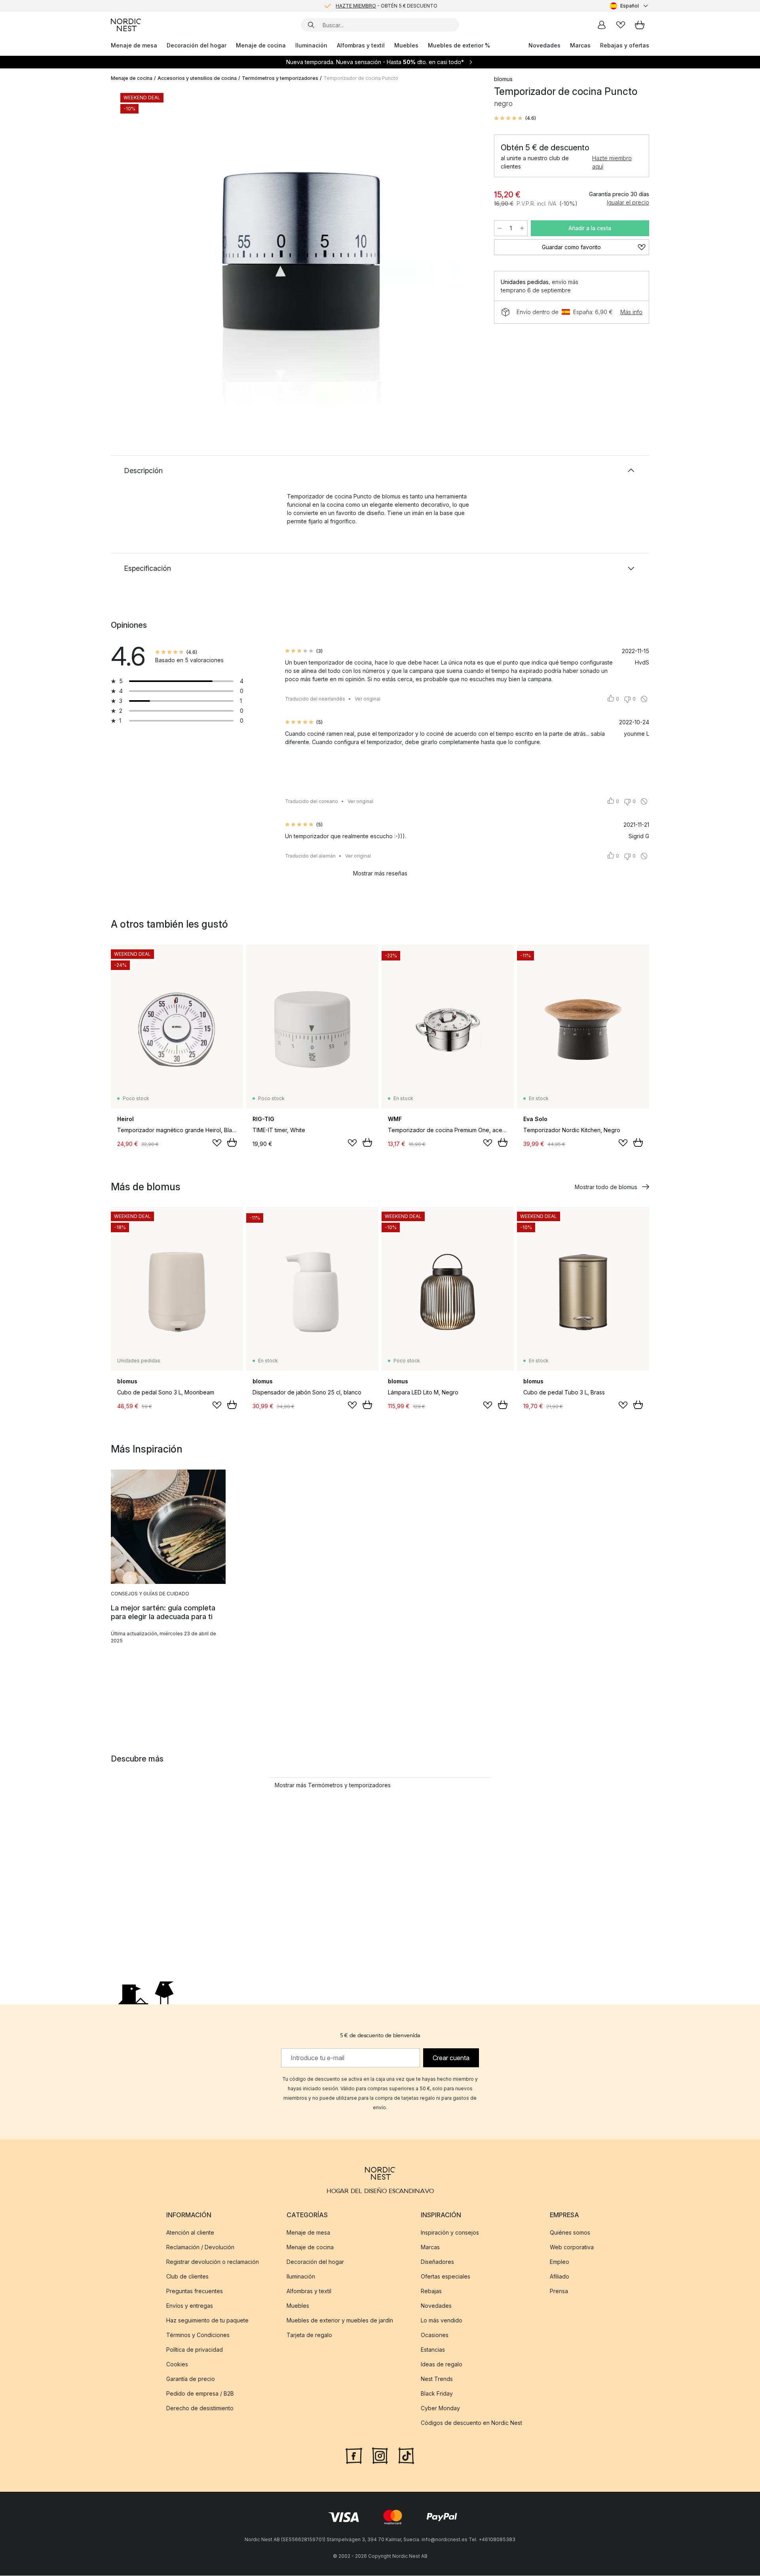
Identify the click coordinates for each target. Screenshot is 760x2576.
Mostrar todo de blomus (606, 1187)
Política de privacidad (195, 2350)
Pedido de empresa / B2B (200, 2393)
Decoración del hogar (197, 45)
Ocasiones (435, 2335)
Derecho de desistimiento (200, 2408)
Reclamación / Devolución (200, 2247)
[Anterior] (138, 248)
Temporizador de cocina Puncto (361, 78)
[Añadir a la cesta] (232, 1142)
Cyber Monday (440, 2408)
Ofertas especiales (446, 2276)
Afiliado (560, 2276)
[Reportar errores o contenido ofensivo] (644, 699)
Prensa (559, 2291)
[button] (515, 118)
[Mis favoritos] (621, 25)
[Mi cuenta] (602, 25)
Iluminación (311, 45)
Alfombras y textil (361, 45)
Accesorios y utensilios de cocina (197, 78)
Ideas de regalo (442, 2364)
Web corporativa (572, 2247)
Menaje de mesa (134, 45)
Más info (631, 312)
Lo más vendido (442, 2320)
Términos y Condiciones (198, 2335)
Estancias (433, 2350)
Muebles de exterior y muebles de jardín (340, 2320)
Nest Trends (437, 2379)
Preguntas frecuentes (195, 2291)
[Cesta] (640, 25)
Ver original (368, 699)
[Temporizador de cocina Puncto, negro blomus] (301, 246)
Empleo (560, 2262)
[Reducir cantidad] (500, 228)
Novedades (544, 45)
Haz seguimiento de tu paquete (207, 2320)
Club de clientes (187, 2276)
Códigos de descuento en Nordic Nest (471, 2423)
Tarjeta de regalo (309, 2335)
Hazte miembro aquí (612, 162)
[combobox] (630, 6)
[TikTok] (406, 2455)
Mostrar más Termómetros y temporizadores (333, 1785)
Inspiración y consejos (450, 2232)
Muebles (406, 45)
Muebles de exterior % (459, 45)
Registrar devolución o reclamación (213, 2262)
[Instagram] (380, 2455)
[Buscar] (311, 25)
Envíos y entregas (190, 2306)
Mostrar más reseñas (380, 873)
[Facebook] (354, 2455)
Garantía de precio (191, 2379)
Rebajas (431, 2291)
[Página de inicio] (126, 25)
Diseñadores (437, 2262)
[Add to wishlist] (217, 1143)
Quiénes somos (570, 2232)
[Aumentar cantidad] (522, 228)
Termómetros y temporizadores (280, 78)
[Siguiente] (464, 248)
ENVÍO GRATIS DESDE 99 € (386, 6)
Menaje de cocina (261, 45)
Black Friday (437, 2393)
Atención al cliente (190, 2232)
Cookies (177, 2364)
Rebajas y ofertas (625, 45)
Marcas (580, 45)
